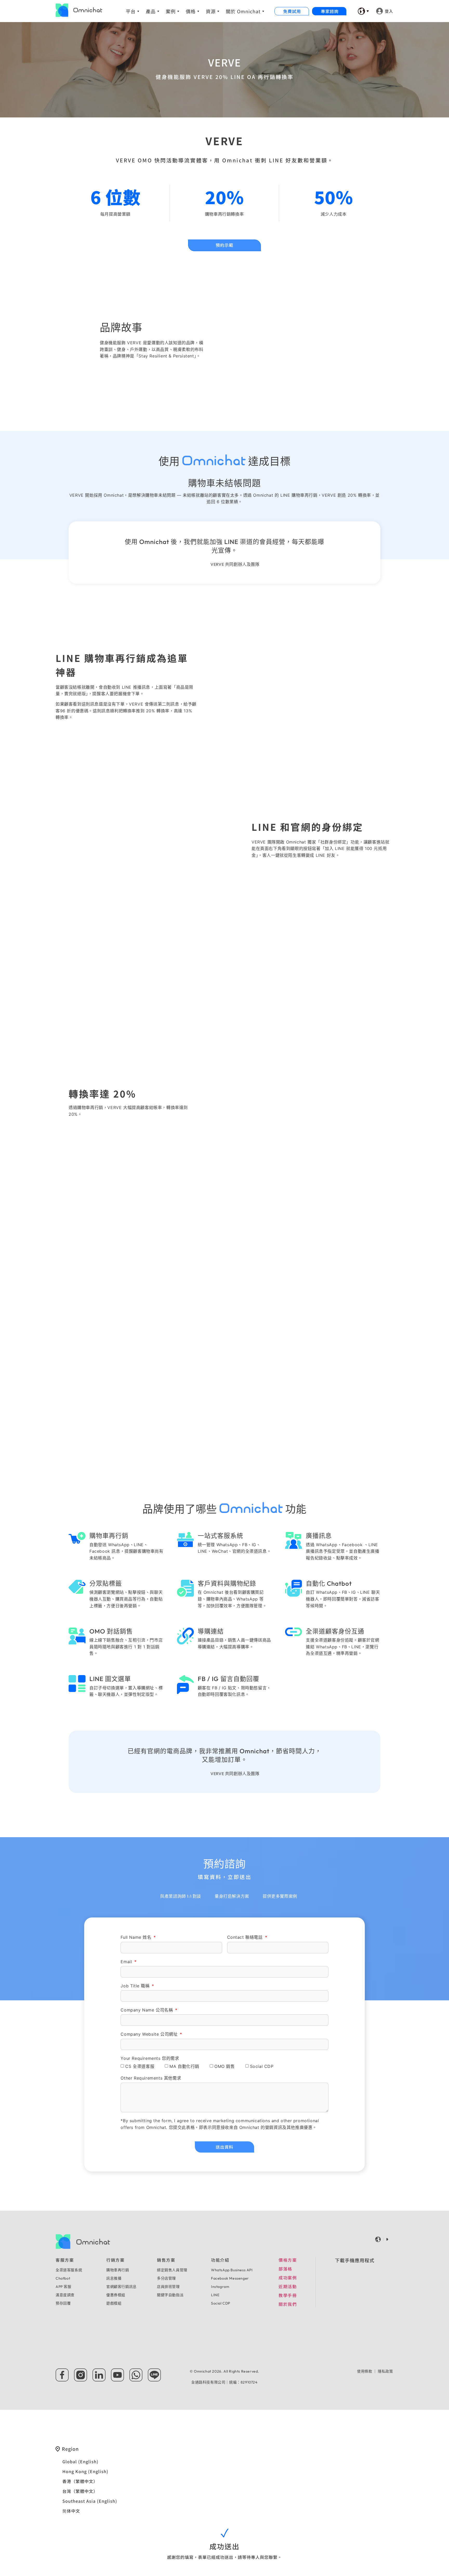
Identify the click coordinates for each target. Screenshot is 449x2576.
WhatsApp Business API (232, 2270)
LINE (215, 2295)
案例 (171, 11)
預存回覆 (63, 2303)
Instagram (220, 2287)
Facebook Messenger (230, 2278)
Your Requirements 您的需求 (150, 2059)
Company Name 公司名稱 (147, 2010)
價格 (191, 11)
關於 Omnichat (243, 11)
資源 (211, 11)
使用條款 (365, 2371)
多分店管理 (166, 2278)
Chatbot (63, 2278)
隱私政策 (385, 2371)
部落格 (285, 2269)
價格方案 (288, 2260)
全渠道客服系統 (69, 2270)
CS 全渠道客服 (140, 2066)
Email (127, 1962)
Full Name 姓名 (137, 1937)
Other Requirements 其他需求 (151, 2078)
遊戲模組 (114, 2303)
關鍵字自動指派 (170, 2295)
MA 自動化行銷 (184, 2066)
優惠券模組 (116, 2295)
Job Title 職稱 (136, 1986)
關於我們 (288, 2304)
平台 (131, 11)
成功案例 (288, 2278)
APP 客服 (64, 2287)
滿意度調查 (65, 2295)
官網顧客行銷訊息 (121, 2287)
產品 (151, 11)
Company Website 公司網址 (150, 2034)
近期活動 (288, 2286)
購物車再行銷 (118, 2270)
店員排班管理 (168, 2287)
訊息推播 (114, 2278)
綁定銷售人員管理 (172, 2270)
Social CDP (262, 2066)
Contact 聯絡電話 (246, 1937)
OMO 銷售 (225, 2066)
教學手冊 (288, 2295)
